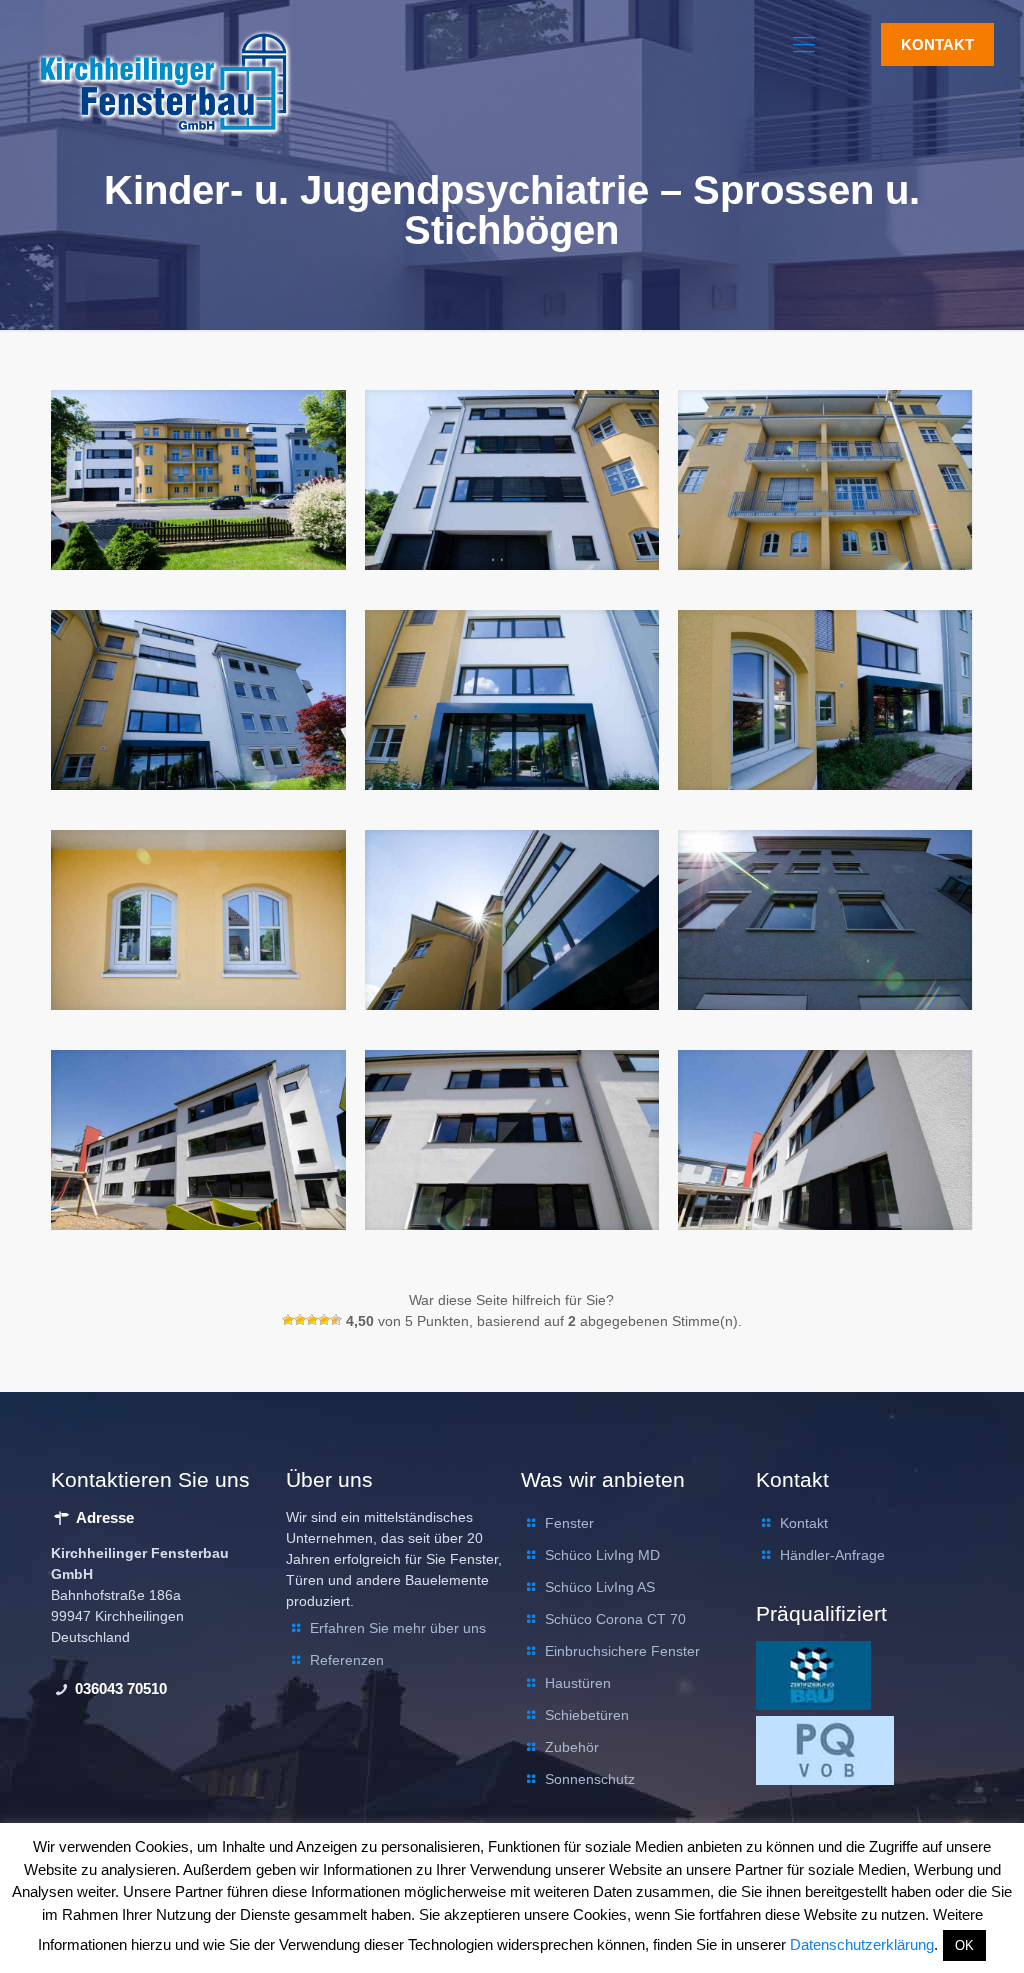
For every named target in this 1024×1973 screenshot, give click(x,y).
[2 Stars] (300, 1320)
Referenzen (347, 1660)
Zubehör (572, 1747)
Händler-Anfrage (832, 1555)
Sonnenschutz (590, 1779)
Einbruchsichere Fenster (622, 1651)
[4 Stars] (324, 1320)
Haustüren (578, 1683)
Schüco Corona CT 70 (615, 1619)
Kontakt (804, 1523)
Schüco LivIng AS (600, 1587)
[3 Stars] (312, 1320)
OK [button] (964, 1945)
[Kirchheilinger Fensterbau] (165, 75)
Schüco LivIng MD (602, 1555)
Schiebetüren (587, 1715)
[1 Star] (288, 1320)
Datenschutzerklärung (862, 1944)
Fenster (569, 1523)
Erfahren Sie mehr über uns (398, 1628)
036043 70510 (119, 1688)
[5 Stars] (336, 1320)
